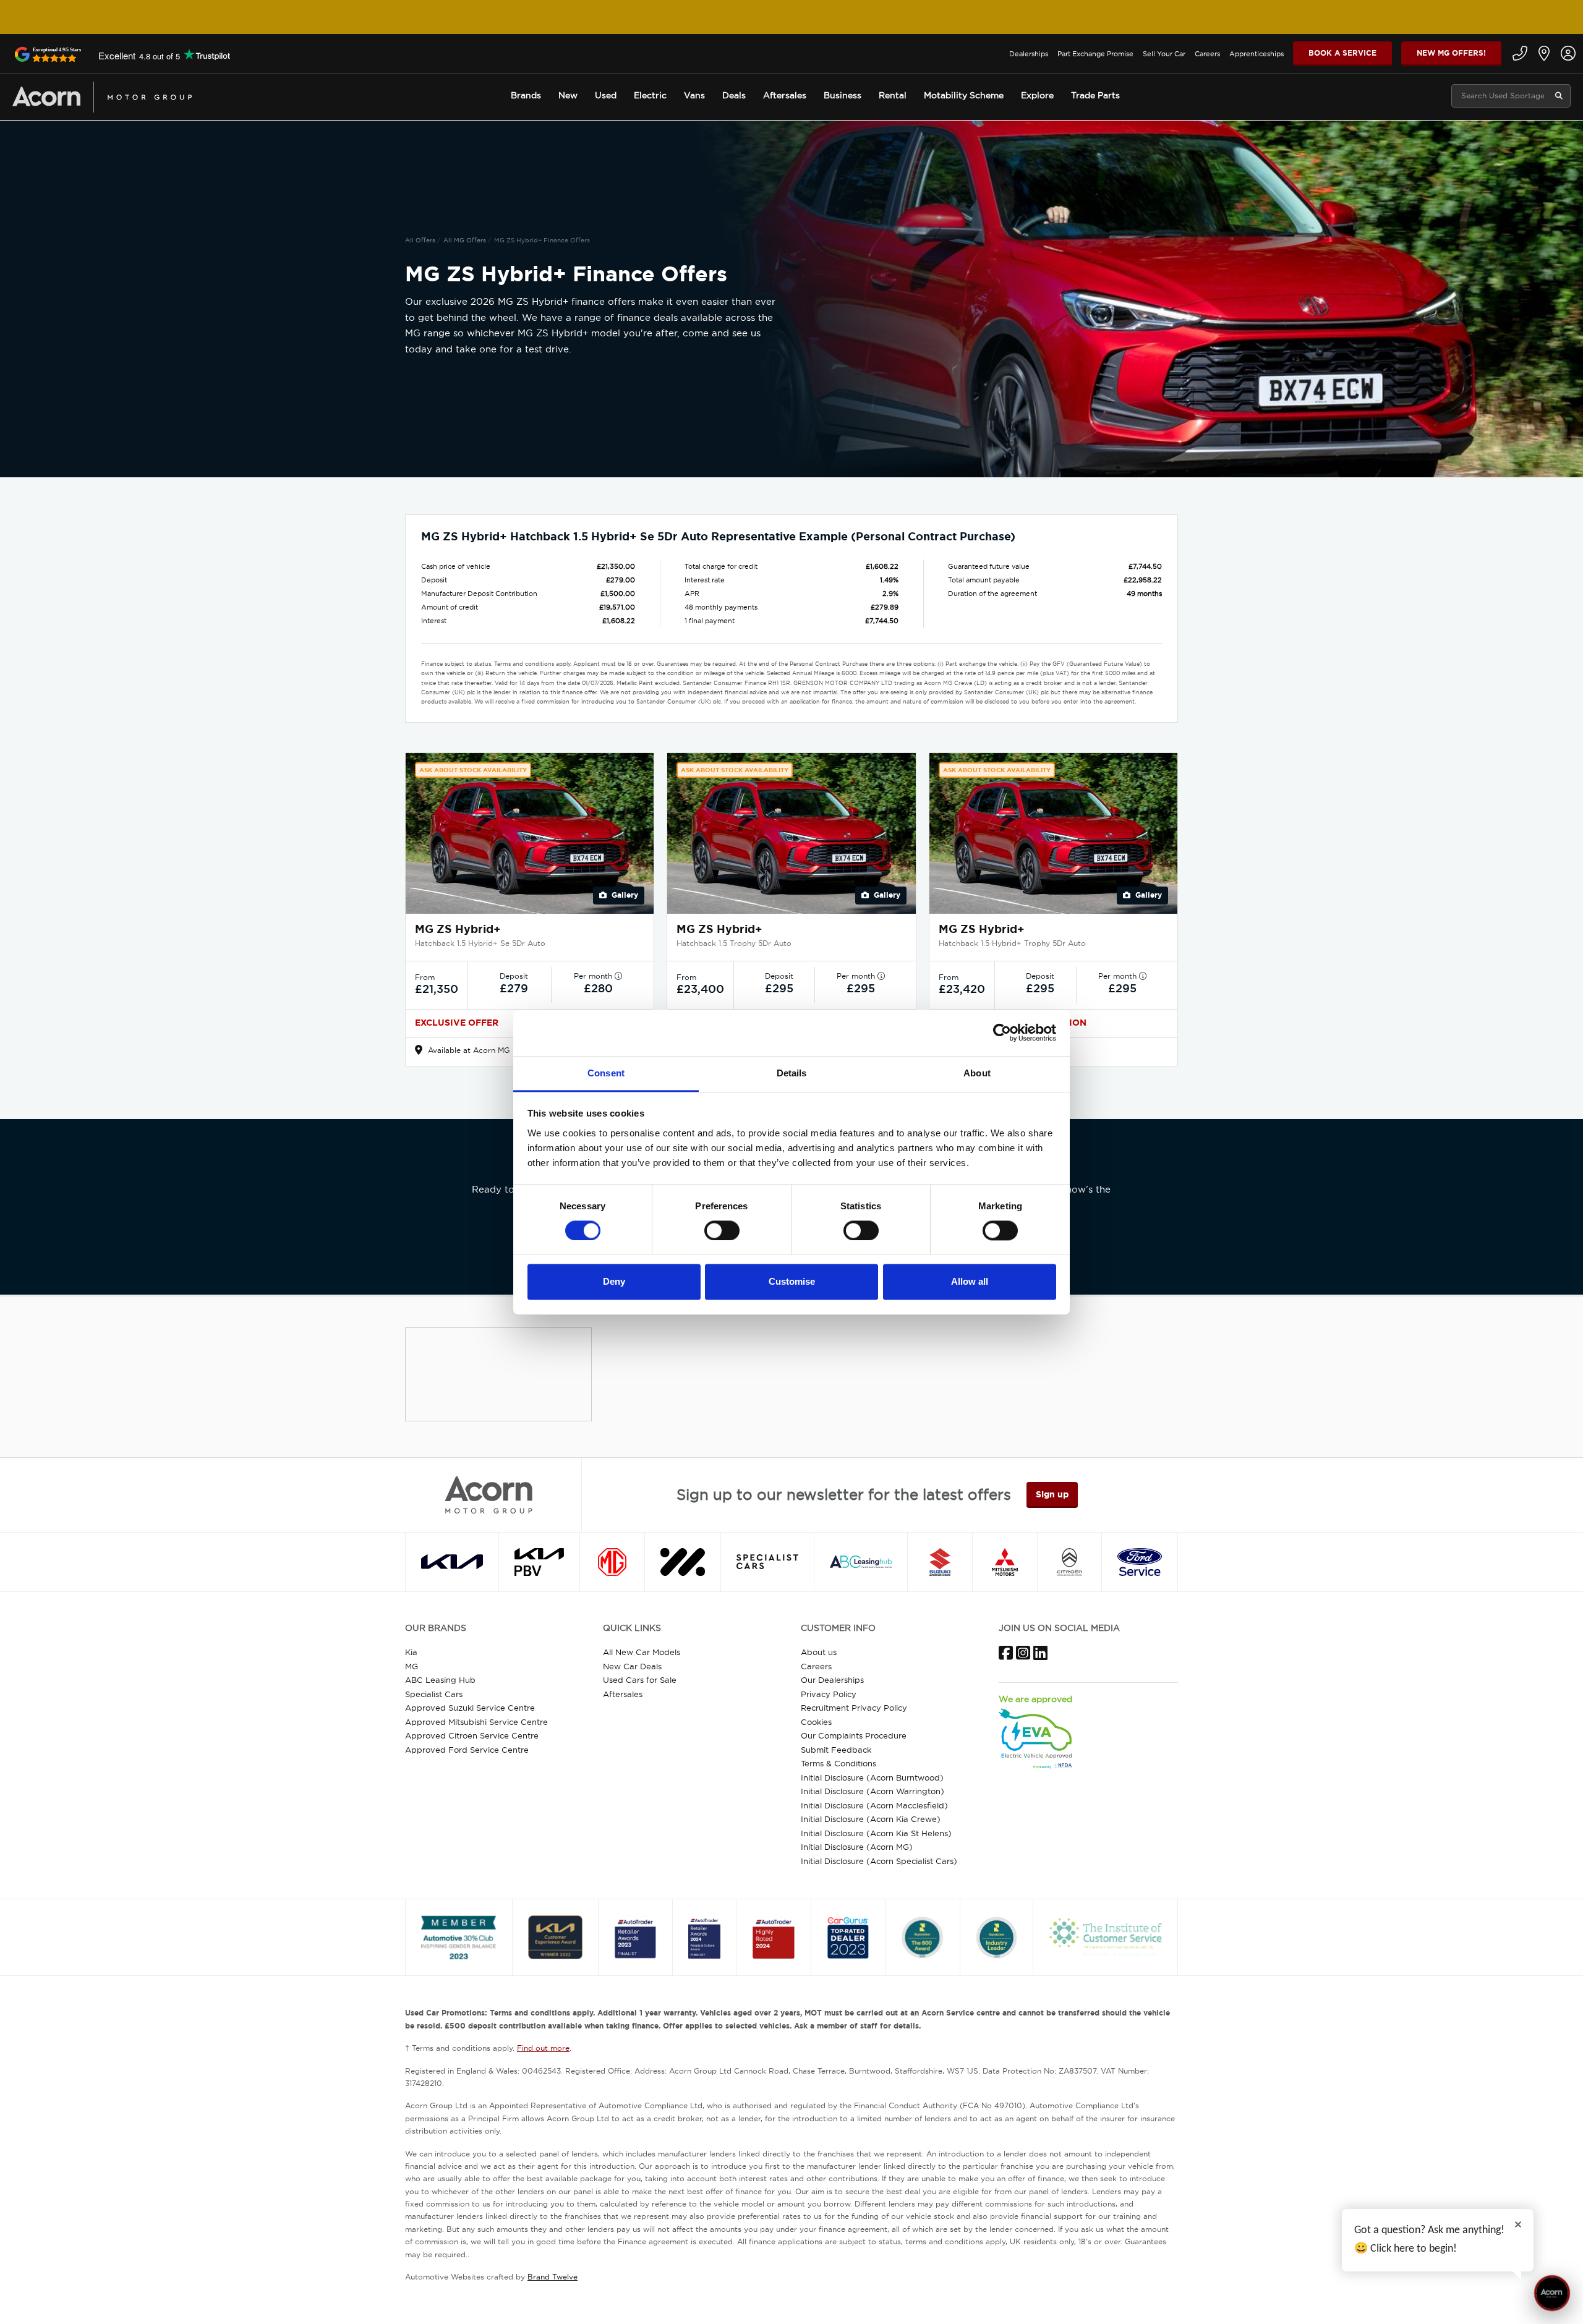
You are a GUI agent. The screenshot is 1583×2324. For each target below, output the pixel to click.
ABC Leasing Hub (440, 1680)
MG (412, 1666)
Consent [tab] (606, 1073)
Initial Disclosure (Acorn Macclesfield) (874, 1805)
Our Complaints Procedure (854, 1735)
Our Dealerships (832, 1680)
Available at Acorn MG (467, 1050)
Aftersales (623, 1694)
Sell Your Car (1164, 54)
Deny (614, 1282)
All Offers (420, 240)
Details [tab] (792, 1073)
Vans (694, 95)
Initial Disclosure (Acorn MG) (857, 1847)
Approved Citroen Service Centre (472, 1735)
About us (819, 1652)
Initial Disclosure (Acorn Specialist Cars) (879, 1861)
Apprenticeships (1257, 54)
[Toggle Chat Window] (1552, 2293)
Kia (411, 1652)
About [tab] (977, 1073)
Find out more (543, 2048)
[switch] (722, 1230)
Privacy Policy (829, 1694)
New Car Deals (632, 1666)
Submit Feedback (836, 1750)
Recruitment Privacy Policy (854, 1708)
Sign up (1052, 1494)
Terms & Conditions (838, 1763)
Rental (893, 95)
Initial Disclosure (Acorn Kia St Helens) (876, 1833)
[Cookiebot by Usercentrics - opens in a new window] (1002, 1032)
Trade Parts (1095, 95)
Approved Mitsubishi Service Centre (476, 1722)
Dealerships (1029, 54)
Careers (1207, 54)
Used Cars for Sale (640, 1680)
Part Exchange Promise (1095, 54)
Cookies (816, 1722)
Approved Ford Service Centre (467, 1750)
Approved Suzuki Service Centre (470, 1708)
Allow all (970, 1282)
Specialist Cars (434, 1694)
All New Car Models (642, 1652)
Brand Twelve (553, 2277)
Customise (792, 1282)
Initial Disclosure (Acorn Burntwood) (872, 1777)
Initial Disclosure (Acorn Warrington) (873, 1791)
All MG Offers (465, 240)
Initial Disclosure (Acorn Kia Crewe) (871, 1819)
